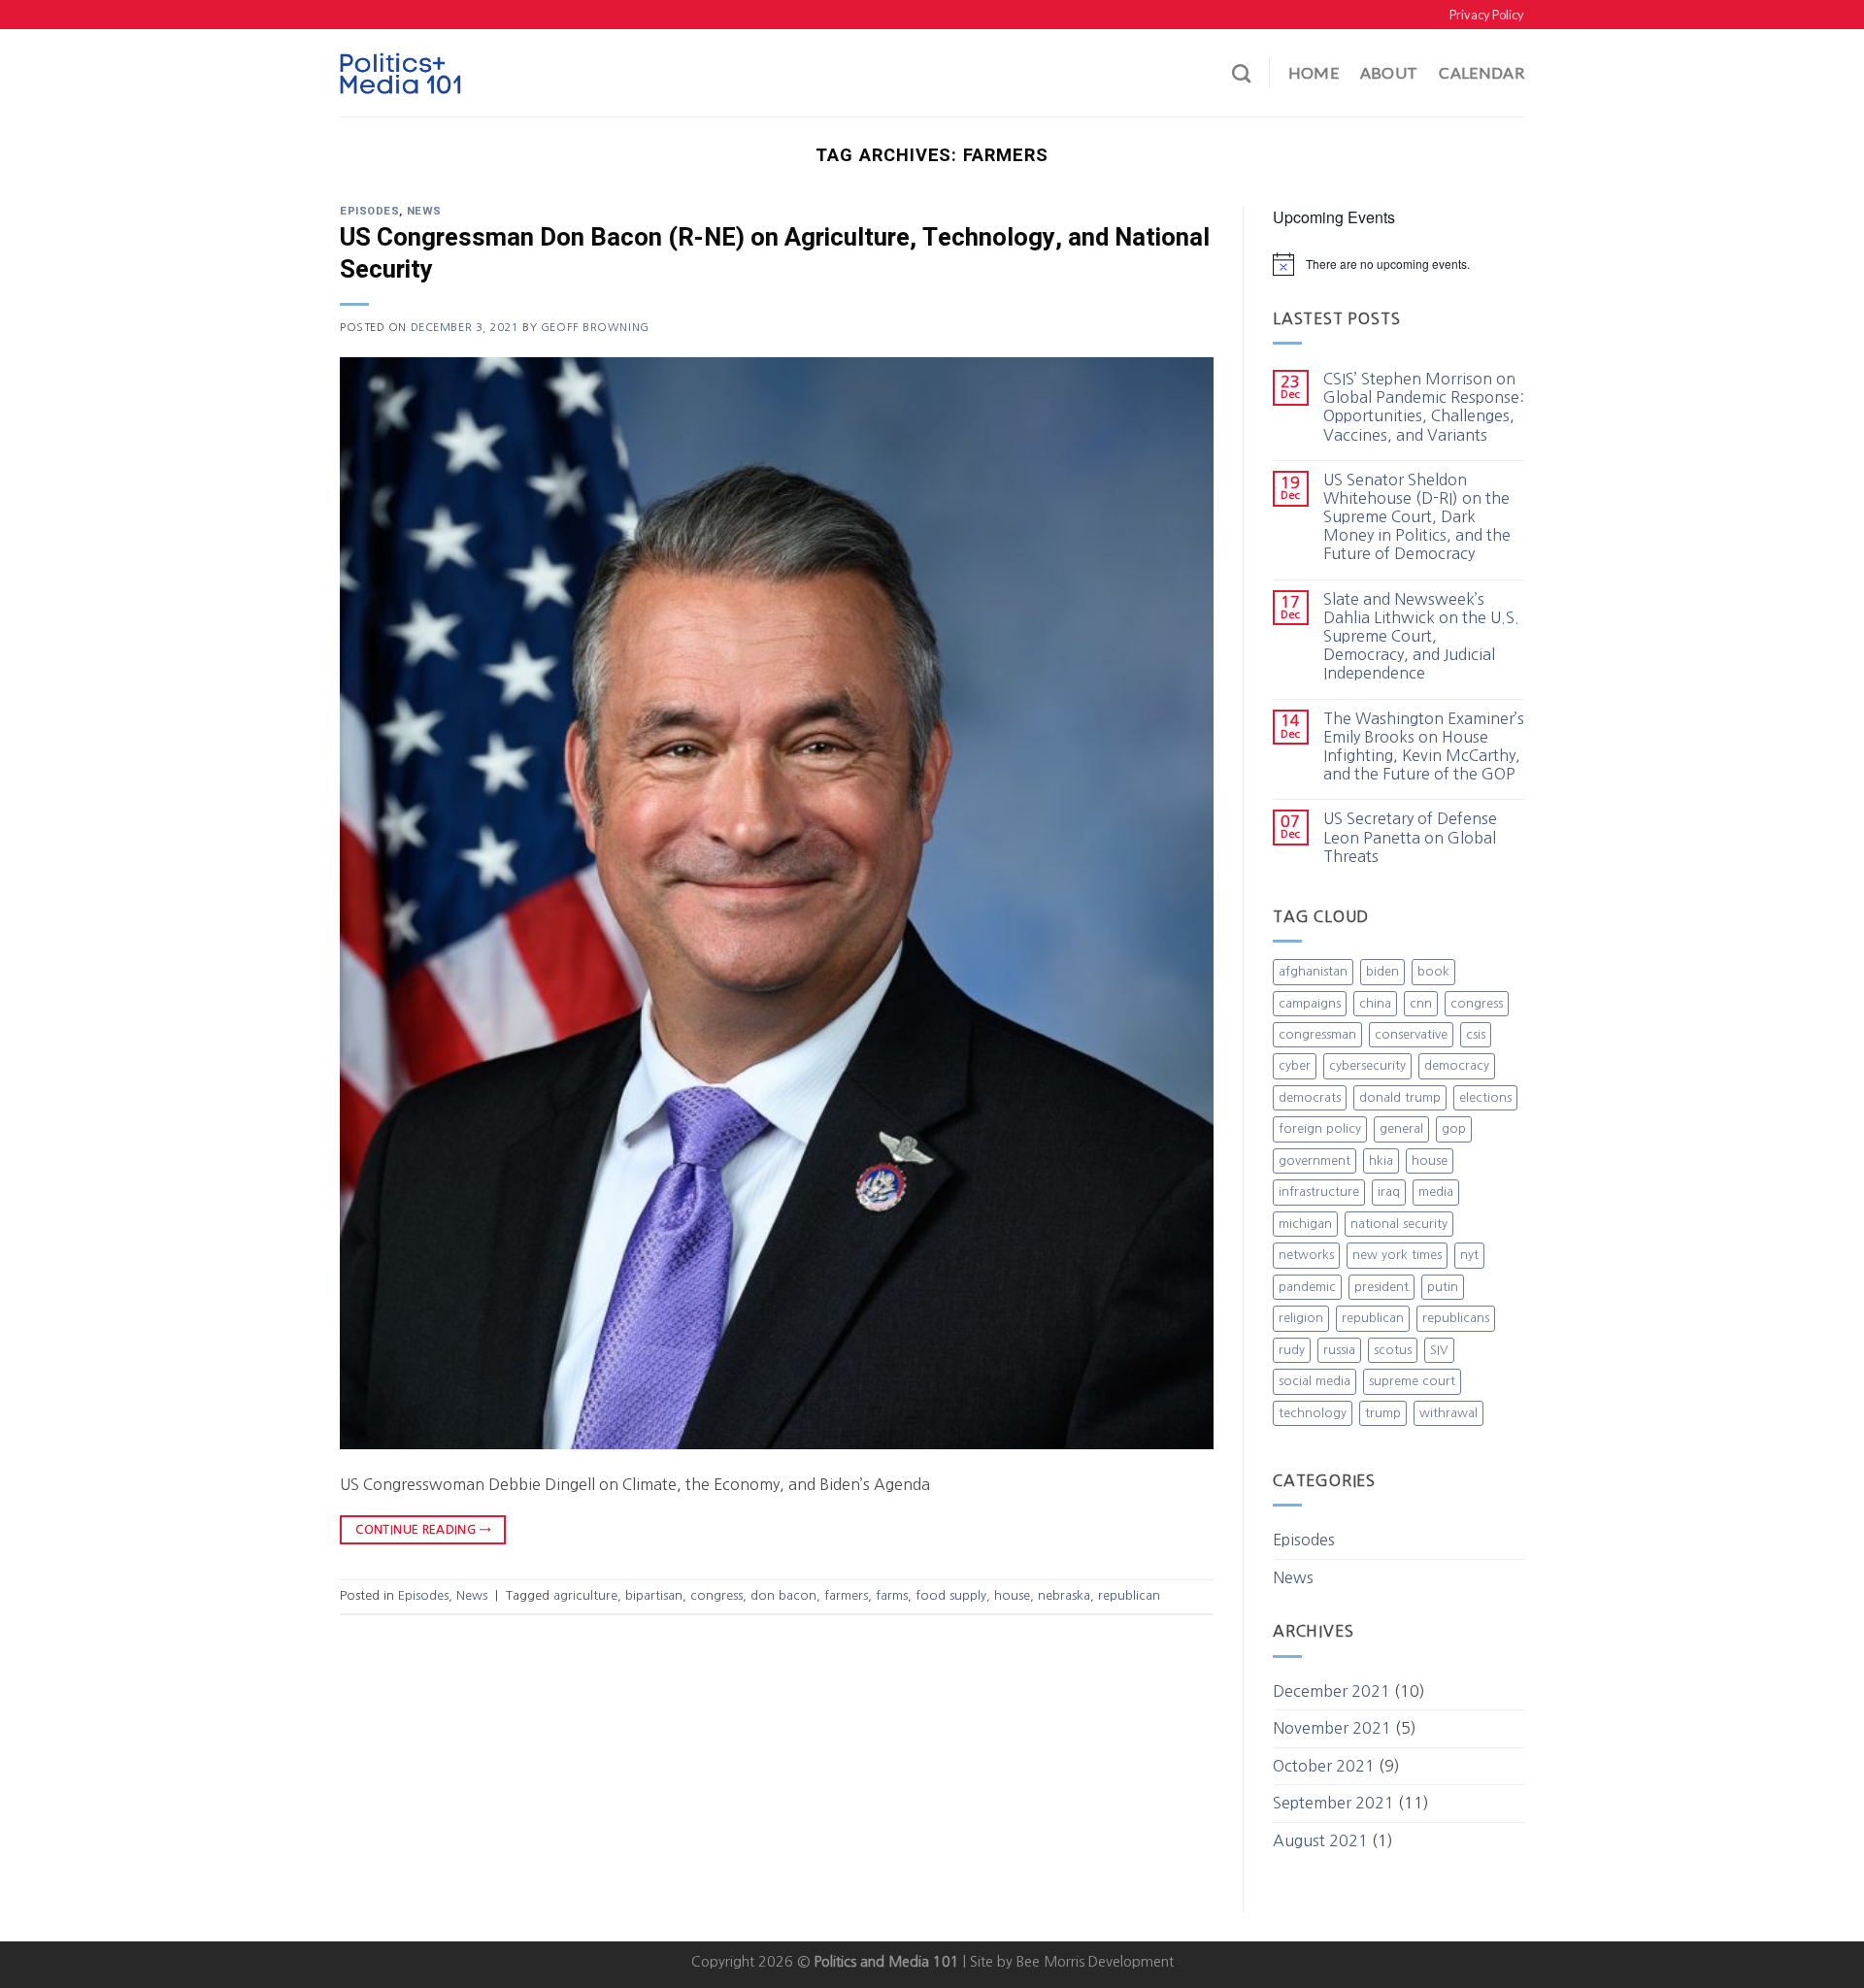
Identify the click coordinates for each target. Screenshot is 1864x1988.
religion (1301, 1318)
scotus (1393, 1350)
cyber (1295, 1065)
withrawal (1448, 1413)
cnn (1421, 1003)
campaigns (1310, 1003)
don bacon (783, 1595)
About (1389, 72)
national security (1399, 1224)
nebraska (1064, 1595)
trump (1383, 1413)
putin (1443, 1287)
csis (1476, 1034)
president (1381, 1287)
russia (1339, 1350)
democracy (1457, 1065)
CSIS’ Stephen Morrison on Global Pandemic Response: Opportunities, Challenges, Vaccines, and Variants (1424, 407)
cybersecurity (1367, 1065)
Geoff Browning (595, 327)
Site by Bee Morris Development (1072, 1962)
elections (1485, 1097)
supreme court (1412, 1381)
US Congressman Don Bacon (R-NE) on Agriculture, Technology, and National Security (775, 254)
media (1436, 1192)
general (1401, 1128)
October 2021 (1324, 1766)
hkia (1381, 1160)
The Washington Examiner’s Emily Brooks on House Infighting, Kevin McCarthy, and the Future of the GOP (1424, 746)
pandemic (1307, 1287)
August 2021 (1320, 1840)
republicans (1456, 1318)
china (1375, 1003)
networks (1306, 1255)
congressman (1317, 1034)
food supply (951, 1595)
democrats (1310, 1097)
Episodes (369, 211)
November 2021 (1332, 1728)
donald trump (1400, 1097)
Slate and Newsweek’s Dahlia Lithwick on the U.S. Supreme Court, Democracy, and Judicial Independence (1421, 636)
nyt (1469, 1255)
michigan (1305, 1224)
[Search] (1241, 73)
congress (716, 1595)
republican (1129, 1595)
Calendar (1481, 72)
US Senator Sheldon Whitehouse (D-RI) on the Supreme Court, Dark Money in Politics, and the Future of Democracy (1417, 517)
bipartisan (654, 1595)
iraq (1389, 1192)
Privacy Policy (1487, 15)
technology (1313, 1413)
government (1315, 1160)
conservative (1411, 1034)
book (1433, 971)
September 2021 (1333, 1803)
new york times (1397, 1255)
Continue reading (423, 1530)
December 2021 (1331, 1691)
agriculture (585, 1595)
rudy (1292, 1350)
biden (1382, 971)
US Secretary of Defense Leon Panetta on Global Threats (1410, 837)
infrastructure (1319, 1192)
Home (1314, 72)
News (424, 211)
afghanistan (1313, 971)
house (1012, 1595)
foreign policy (1320, 1128)
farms (892, 1595)
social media (1315, 1381)
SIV (1439, 1350)
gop (1454, 1128)
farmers (846, 1595)
